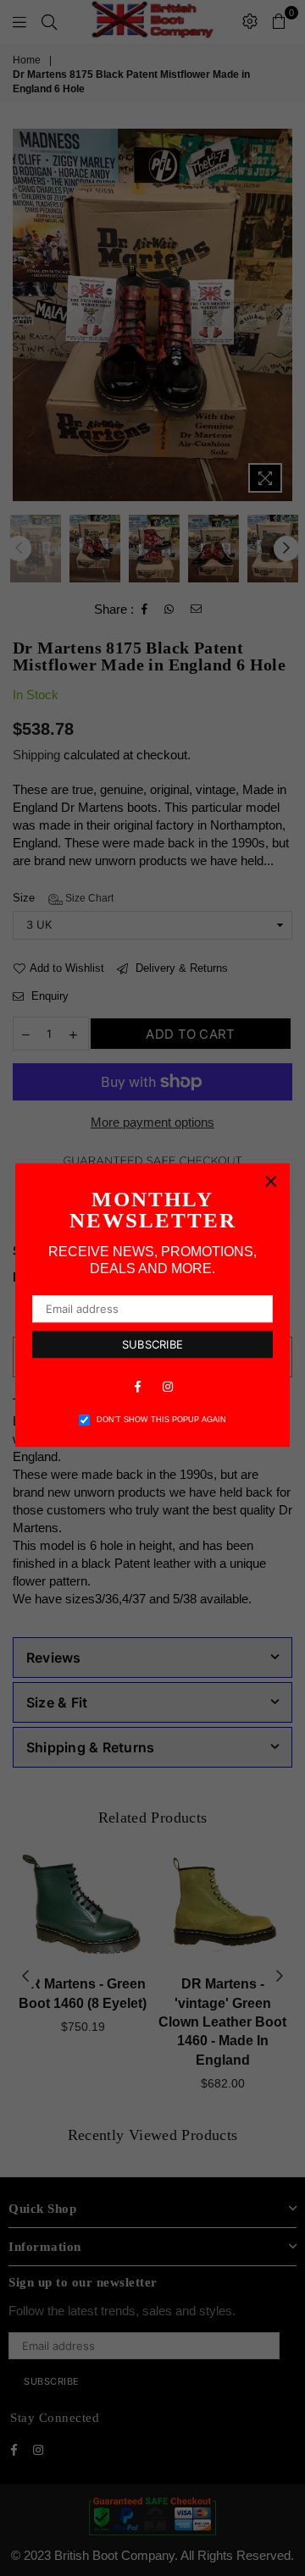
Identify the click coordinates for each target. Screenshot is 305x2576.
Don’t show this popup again (161, 1420)
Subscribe (152, 1344)
